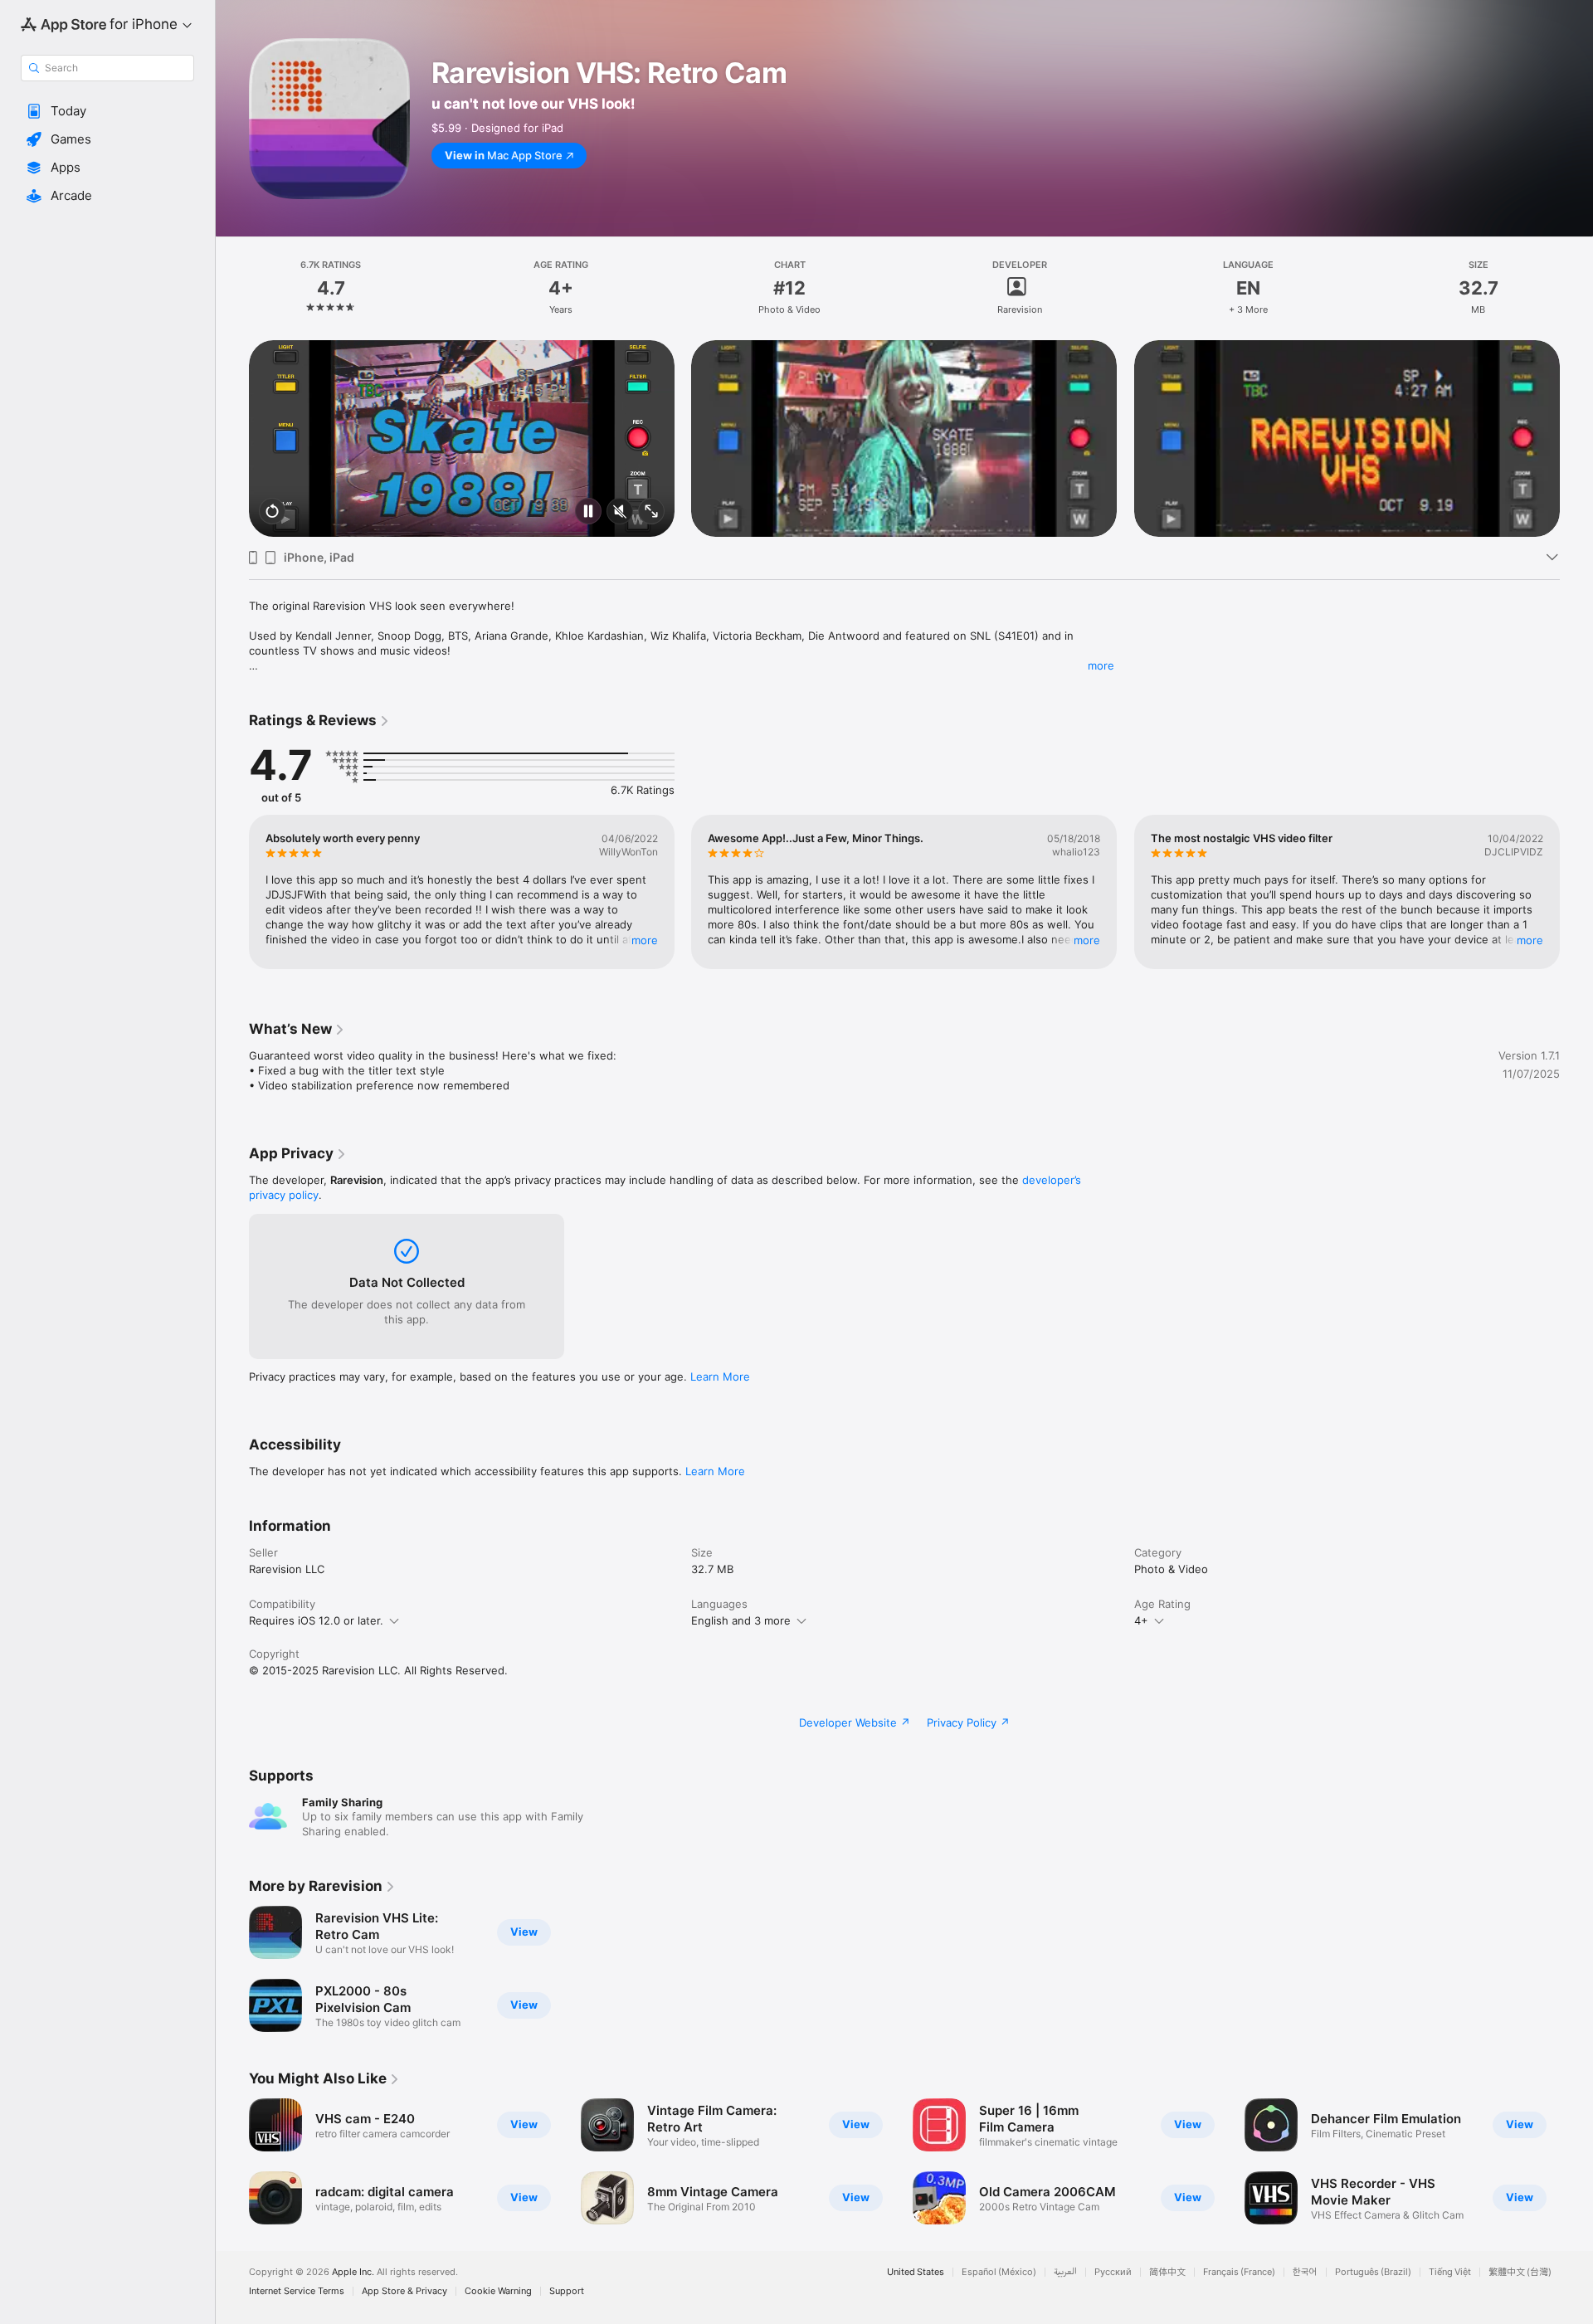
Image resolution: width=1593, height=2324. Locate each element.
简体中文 (1167, 2272)
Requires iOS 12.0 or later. (316, 1620)
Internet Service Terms (297, 2291)
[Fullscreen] (651, 512)
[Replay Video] (272, 512)
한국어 (1305, 2272)
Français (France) (1239, 2272)
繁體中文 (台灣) (1520, 2272)
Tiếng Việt (1450, 2272)
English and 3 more (741, 1620)
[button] (107, 111)
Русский (1113, 2272)
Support (567, 2291)
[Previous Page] (232, 438)
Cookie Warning (498, 2291)
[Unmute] (620, 512)
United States (916, 2272)
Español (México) (999, 2272)
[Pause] (588, 512)
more (1101, 665)
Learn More (720, 1376)
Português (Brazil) (1373, 2272)
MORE (645, 940)
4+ (1141, 1620)
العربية (1065, 2272)
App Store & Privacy (404, 2291)
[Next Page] (1576, 438)
